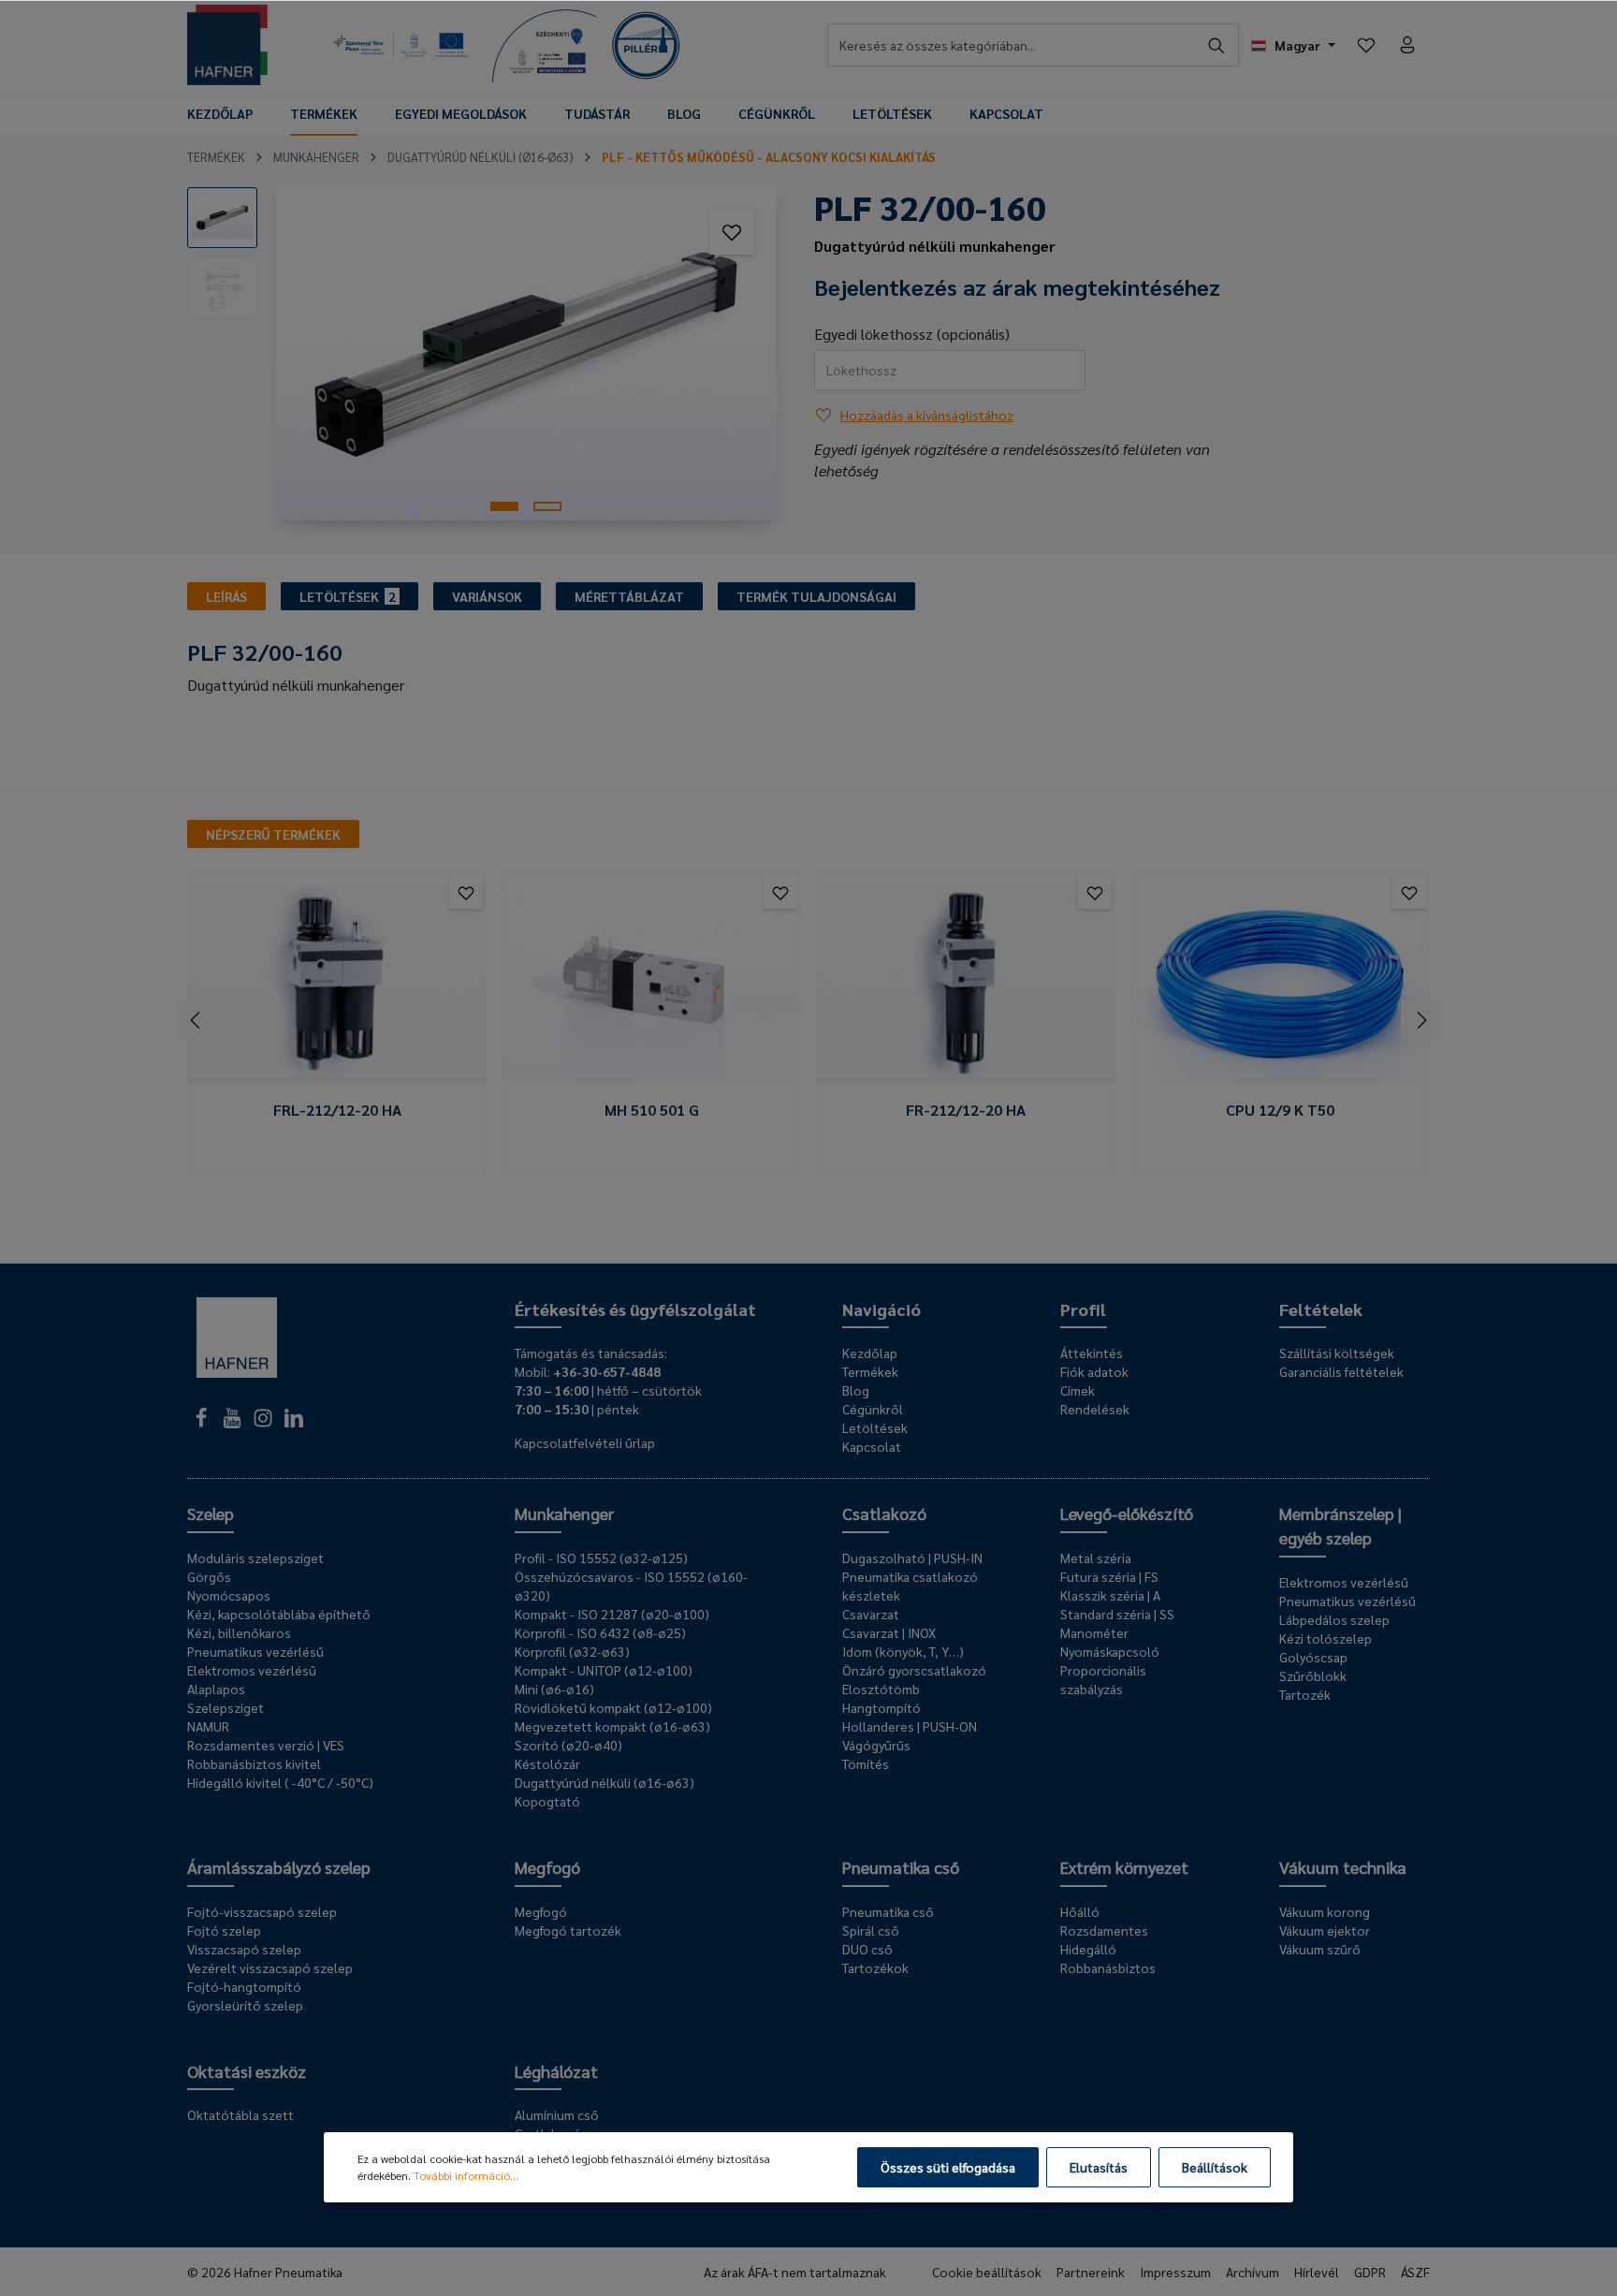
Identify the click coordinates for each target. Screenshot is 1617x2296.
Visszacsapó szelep (244, 1949)
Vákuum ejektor (1325, 1930)
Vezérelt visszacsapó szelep (270, 1967)
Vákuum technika (1343, 1867)
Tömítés (866, 1763)
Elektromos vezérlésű (252, 1670)
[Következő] (1420, 1020)
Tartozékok (875, 1967)
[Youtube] (233, 1423)
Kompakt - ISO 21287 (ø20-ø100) (612, 1614)
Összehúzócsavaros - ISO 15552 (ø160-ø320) (631, 1586)
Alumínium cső (557, 2114)
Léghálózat (556, 2071)
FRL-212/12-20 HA (337, 1110)
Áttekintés (1092, 1353)
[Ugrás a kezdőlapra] (227, 45)
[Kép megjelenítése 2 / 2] (547, 506)
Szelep (211, 1513)
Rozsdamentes (1104, 1930)
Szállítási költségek (1337, 1353)
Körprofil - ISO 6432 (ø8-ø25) (600, 1632)
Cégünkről (873, 1409)
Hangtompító (881, 1707)
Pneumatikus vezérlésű (255, 1651)
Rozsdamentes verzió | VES (266, 1745)
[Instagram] (264, 1423)
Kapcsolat (872, 1446)
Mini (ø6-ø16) (554, 1689)
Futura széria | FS (1109, 1576)
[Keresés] (1217, 45)
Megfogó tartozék (568, 1930)
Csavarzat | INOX (889, 1632)
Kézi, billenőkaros (239, 1632)
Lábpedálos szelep (1334, 1619)
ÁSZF (1415, 2272)
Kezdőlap (870, 1353)
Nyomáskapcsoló (1110, 1651)
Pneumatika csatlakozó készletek (910, 1586)
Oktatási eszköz (247, 2071)
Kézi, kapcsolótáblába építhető (279, 1614)
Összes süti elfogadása (948, 2167)
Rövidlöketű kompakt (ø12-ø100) (613, 1707)
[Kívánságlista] (1366, 45)
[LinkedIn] (294, 1423)
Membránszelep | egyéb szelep (1340, 1525)
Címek (1078, 1390)
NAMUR (208, 1726)
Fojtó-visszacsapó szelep (262, 1911)
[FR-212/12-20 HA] (966, 984)
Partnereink (1091, 2272)
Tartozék (1305, 1694)
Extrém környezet (1124, 1867)
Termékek (870, 1371)
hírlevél (1317, 2272)
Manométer (1094, 1632)
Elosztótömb (881, 1689)
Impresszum (1175, 2272)
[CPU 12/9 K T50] (1280, 984)
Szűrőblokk (1313, 1675)
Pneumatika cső (901, 1867)
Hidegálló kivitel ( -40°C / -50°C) (280, 1782)
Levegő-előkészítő (1127, 1513)
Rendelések (1095, 1409)
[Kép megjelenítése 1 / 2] (504, 506)
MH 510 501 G (652, 1110)
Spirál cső (871, 1930)
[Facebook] (203, 1423)
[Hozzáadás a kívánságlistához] (732, 232)
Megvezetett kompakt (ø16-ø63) (612, 1726)
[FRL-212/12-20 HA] (337, 984)
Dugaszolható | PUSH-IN (912, 1557)
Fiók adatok (1094, 1371)
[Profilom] (1407, 45)
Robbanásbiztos (1108, 1967)
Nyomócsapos (229, 1595)
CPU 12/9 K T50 (1280, 1110)
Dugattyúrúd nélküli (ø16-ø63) (605, 1782)
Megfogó (547, 1867)
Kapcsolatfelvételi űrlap (585, 1442)
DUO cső (867, 1949)
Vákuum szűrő (1320, 1949)
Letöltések (875, 1427)
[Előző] (197, 1020)
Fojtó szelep (224, 1930)
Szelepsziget (226, 1707)
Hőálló (1080, 1911)
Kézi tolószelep (1326, 1638)
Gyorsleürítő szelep (245, 2005)
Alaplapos (216, 1689)
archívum (1253, 2272)
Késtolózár (547, 1763)
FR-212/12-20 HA (966, 1110)
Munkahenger (564, 1513)
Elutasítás (1099, 2167)
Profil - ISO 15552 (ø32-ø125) (601, 1557)
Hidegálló (1088, 1949)
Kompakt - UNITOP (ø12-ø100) (604, 1670)
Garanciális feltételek (1341, 1371)
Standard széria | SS (1117, 1614)
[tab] (226, 596)
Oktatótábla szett (240, 2114)
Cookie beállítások (987, 2272)
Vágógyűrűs (876, 1745)
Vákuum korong (1325, 1911)
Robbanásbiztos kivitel (254, 1763)
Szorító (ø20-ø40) (568, 1745)
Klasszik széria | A (1110, 1595)
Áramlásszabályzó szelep (279, 1867)
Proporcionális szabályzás (1103, 1679)
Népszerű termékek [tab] (273, 834)
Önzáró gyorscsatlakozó (914, 1670)
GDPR (1370, 2272)
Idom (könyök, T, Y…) (903, 1651)
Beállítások (1215, 2167)
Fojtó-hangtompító (244, 1986)
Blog (856, 1390)
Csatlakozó (884, 1513)
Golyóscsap (1313, 1657)
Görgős (209, 1576)
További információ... (466, 2175)
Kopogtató (547, 1801)
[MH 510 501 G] (651, 984)
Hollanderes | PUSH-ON (910, 1726)
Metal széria (1096, 1557)
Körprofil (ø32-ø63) (572, 1651)
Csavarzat (871, 1614)
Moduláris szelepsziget (255, 1557)
